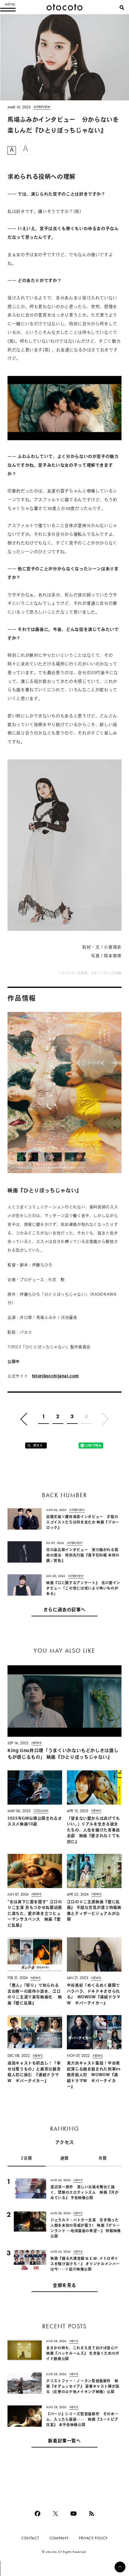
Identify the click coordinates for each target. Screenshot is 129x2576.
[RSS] (91, 2514)
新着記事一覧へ (64, 2441)
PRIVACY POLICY (93, 2538)
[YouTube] (73, 2514)
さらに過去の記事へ (65, 1610)
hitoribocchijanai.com (55, 1376)
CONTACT (30, 2538)
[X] (55, 2514)
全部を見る (64, 2286)
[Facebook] (37, 2514)
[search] (122, 8)
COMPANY (59, 2538)
